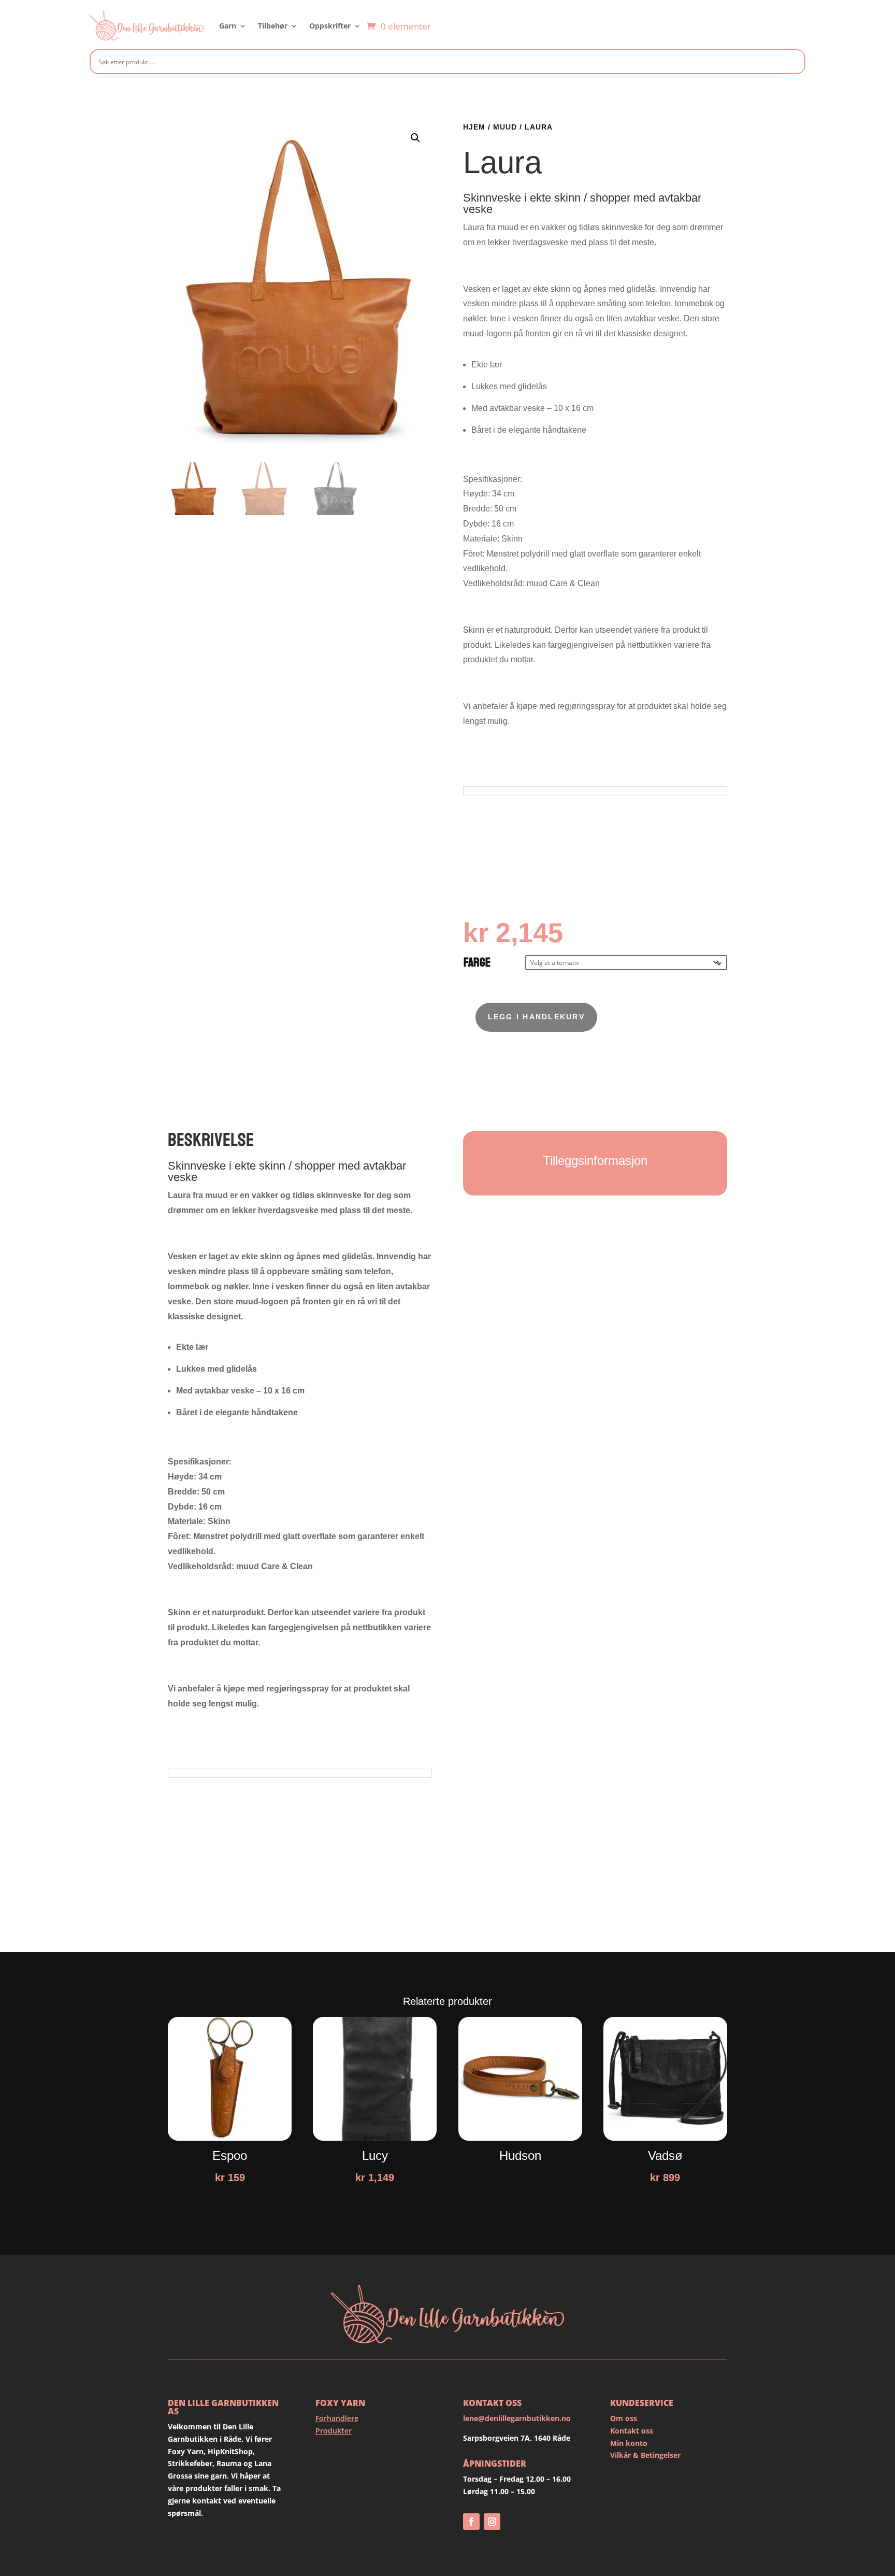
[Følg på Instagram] (492, 2522)
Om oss (624, 2418)
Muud (505, 127)
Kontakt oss (632, 2431)
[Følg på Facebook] (471, 2522)
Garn (228, 26)
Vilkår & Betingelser (645, 2455)
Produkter (334, 2431)
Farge (477, 963)
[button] (415, 138)
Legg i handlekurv (536, 1017)
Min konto (629, 2443)
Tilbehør (273, 26)
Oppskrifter (330, 26)
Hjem (474, 127)
